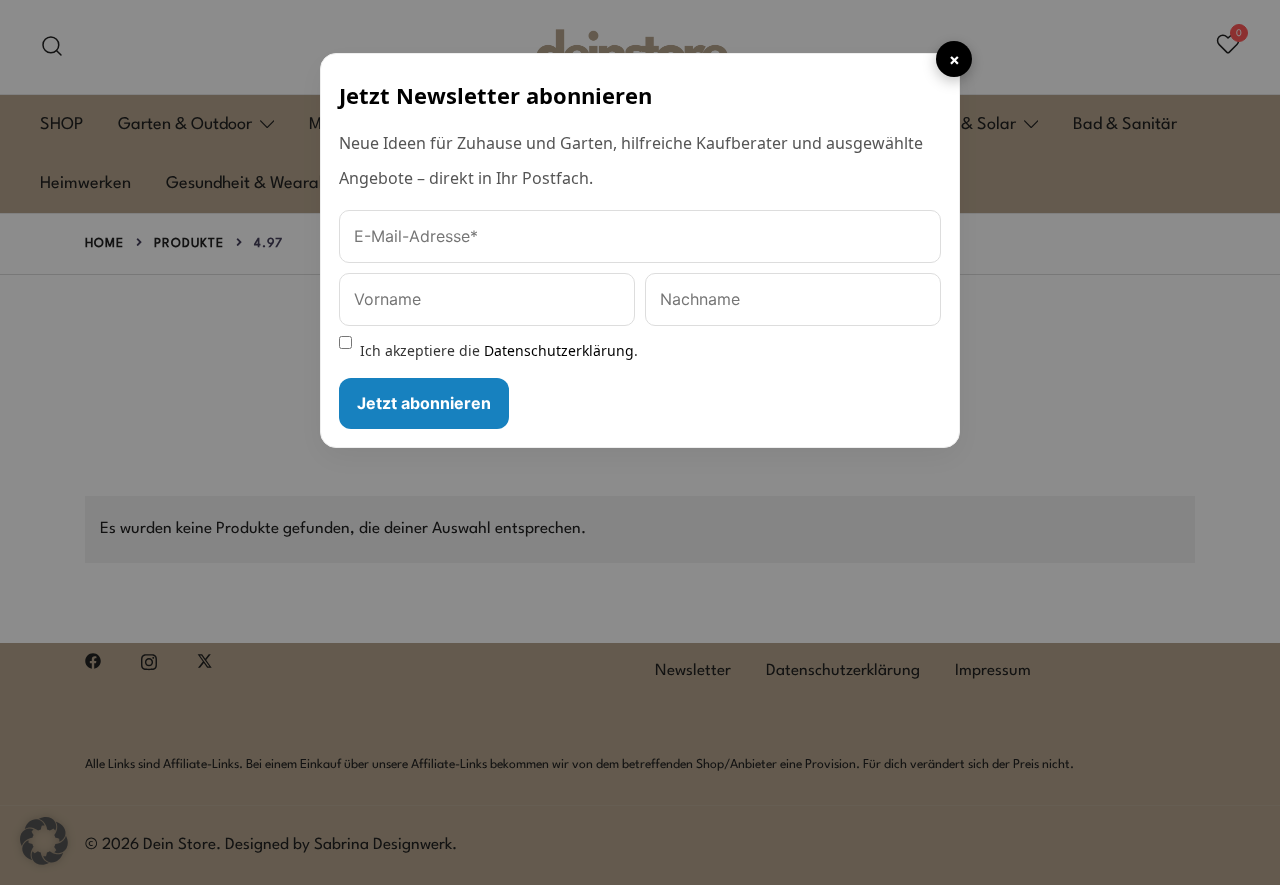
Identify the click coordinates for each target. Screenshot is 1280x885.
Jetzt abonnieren (424, 403)
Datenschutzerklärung (559, 350)
